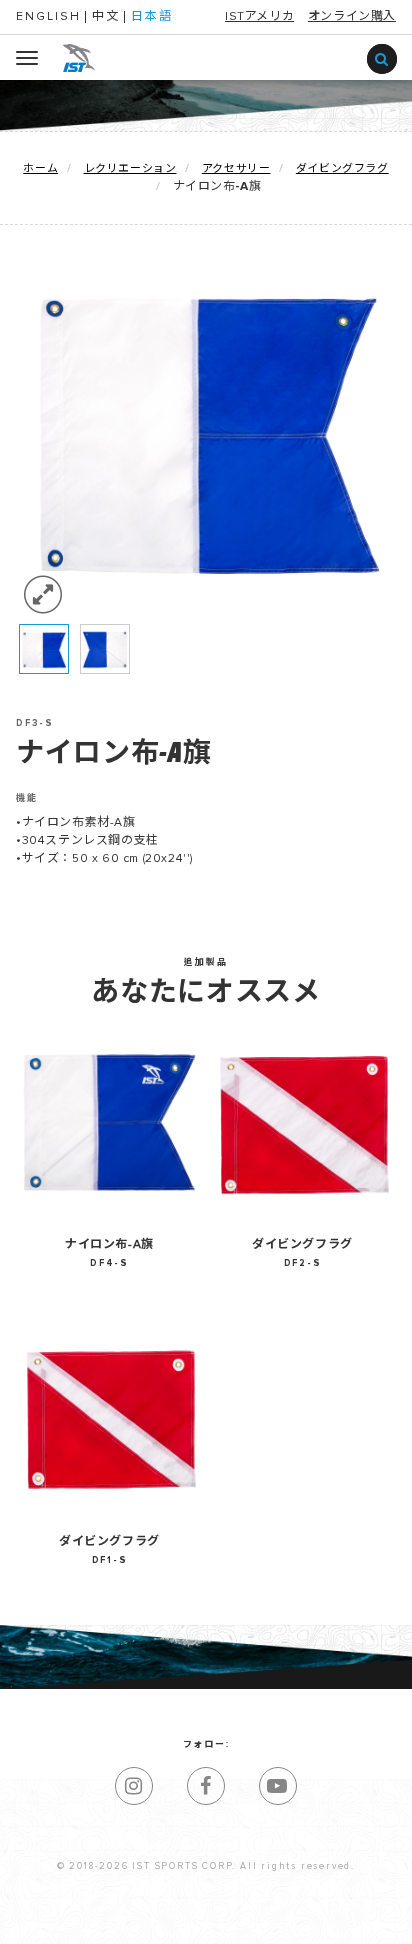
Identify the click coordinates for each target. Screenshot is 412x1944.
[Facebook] (206, 1786)
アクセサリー (236, 168)
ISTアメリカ (259, 17)
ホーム (40, 168)
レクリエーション (130, 168)
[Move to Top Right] (179, 1918)
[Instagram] (134, 1786)
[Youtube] (278, 1786)
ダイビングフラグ (342, 168)
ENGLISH (48, 17)
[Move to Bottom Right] (179, 1929)
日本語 (152, 17)
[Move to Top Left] (169, 1918)
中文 (106, 17)
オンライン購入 (352, 17)
